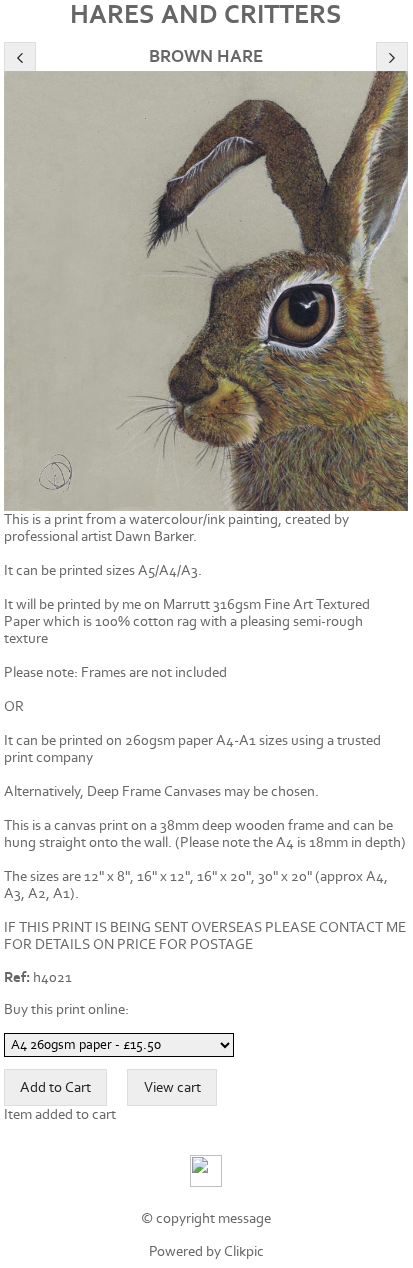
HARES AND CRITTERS (206, 15)
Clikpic (244, 1251)
